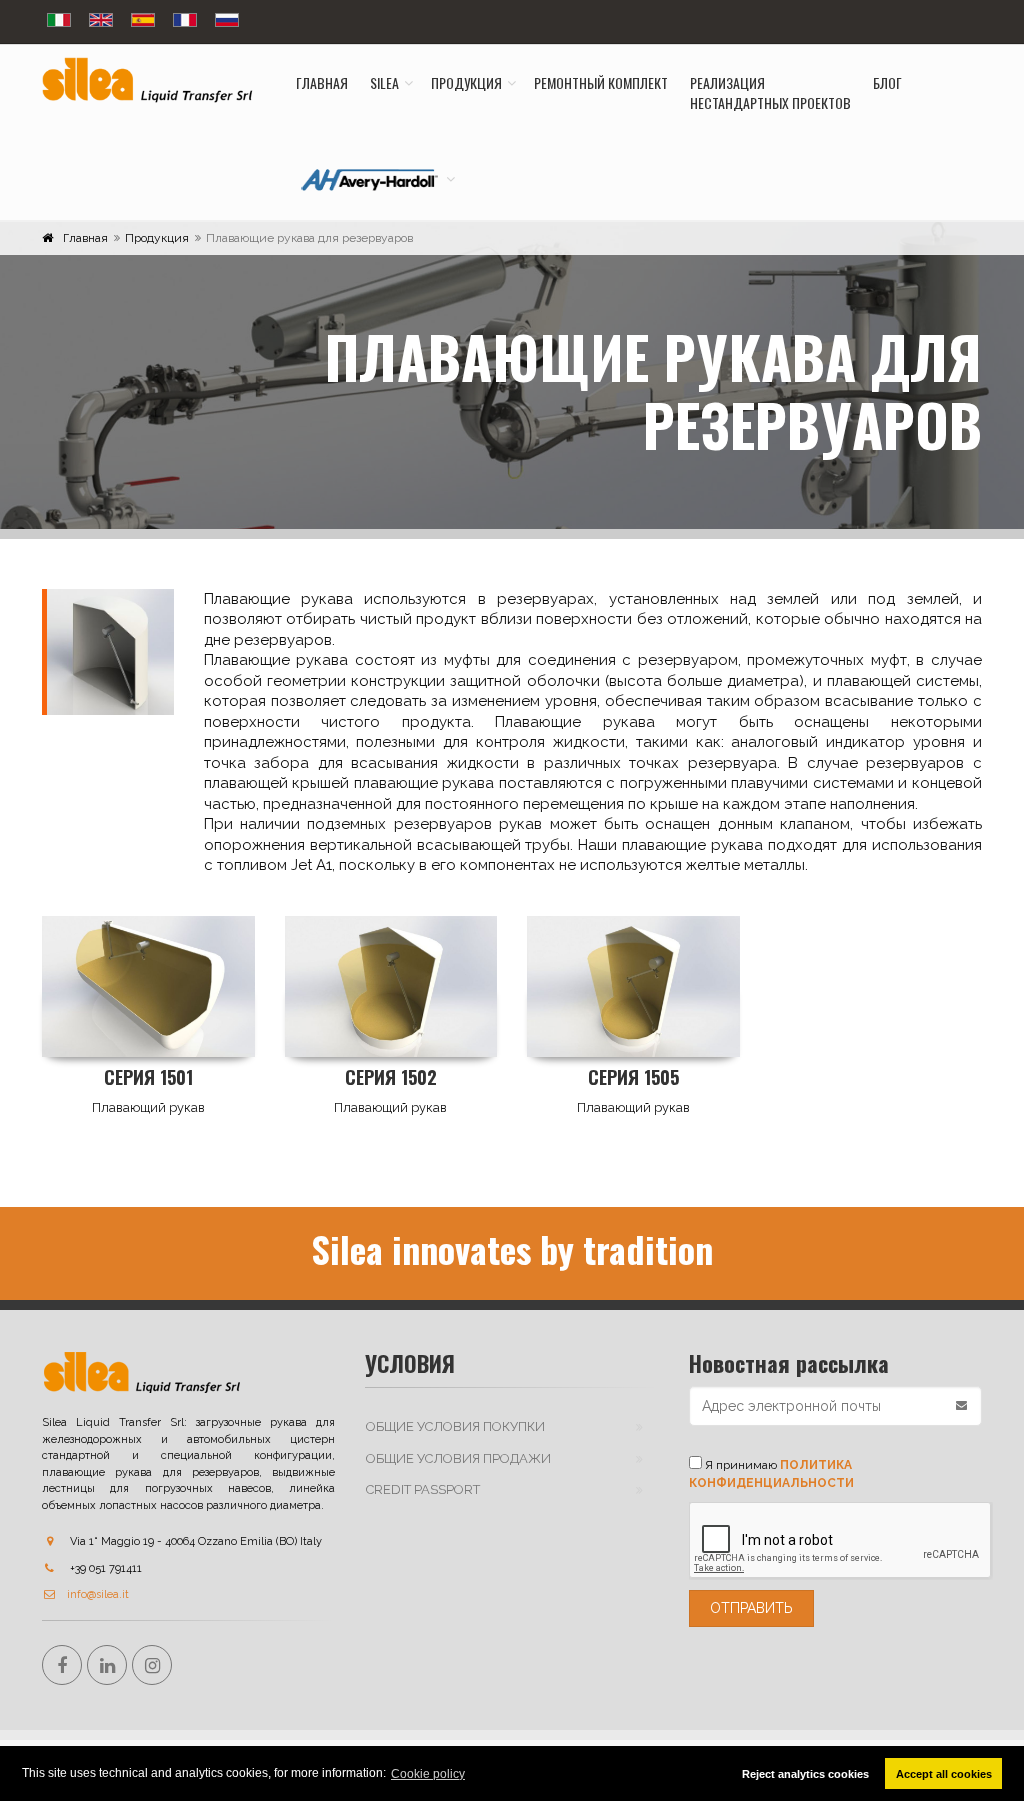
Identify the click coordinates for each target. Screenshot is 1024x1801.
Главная (322, 82)
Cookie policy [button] (428, 1774)
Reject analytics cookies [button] (805, 1774)
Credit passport (423, 1489)
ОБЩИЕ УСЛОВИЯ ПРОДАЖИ (458, 1458)
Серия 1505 (633, 1077)
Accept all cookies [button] (944, 1774)
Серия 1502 (391, 1077)
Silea (384, 82)
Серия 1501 (148, 1077)
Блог (887, 82)
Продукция (466, 82)
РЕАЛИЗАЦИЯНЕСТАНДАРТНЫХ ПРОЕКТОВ (770, 92)
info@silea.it (98, 1594)
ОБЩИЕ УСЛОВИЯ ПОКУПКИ (455, 1426)
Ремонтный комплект (601, 82)
